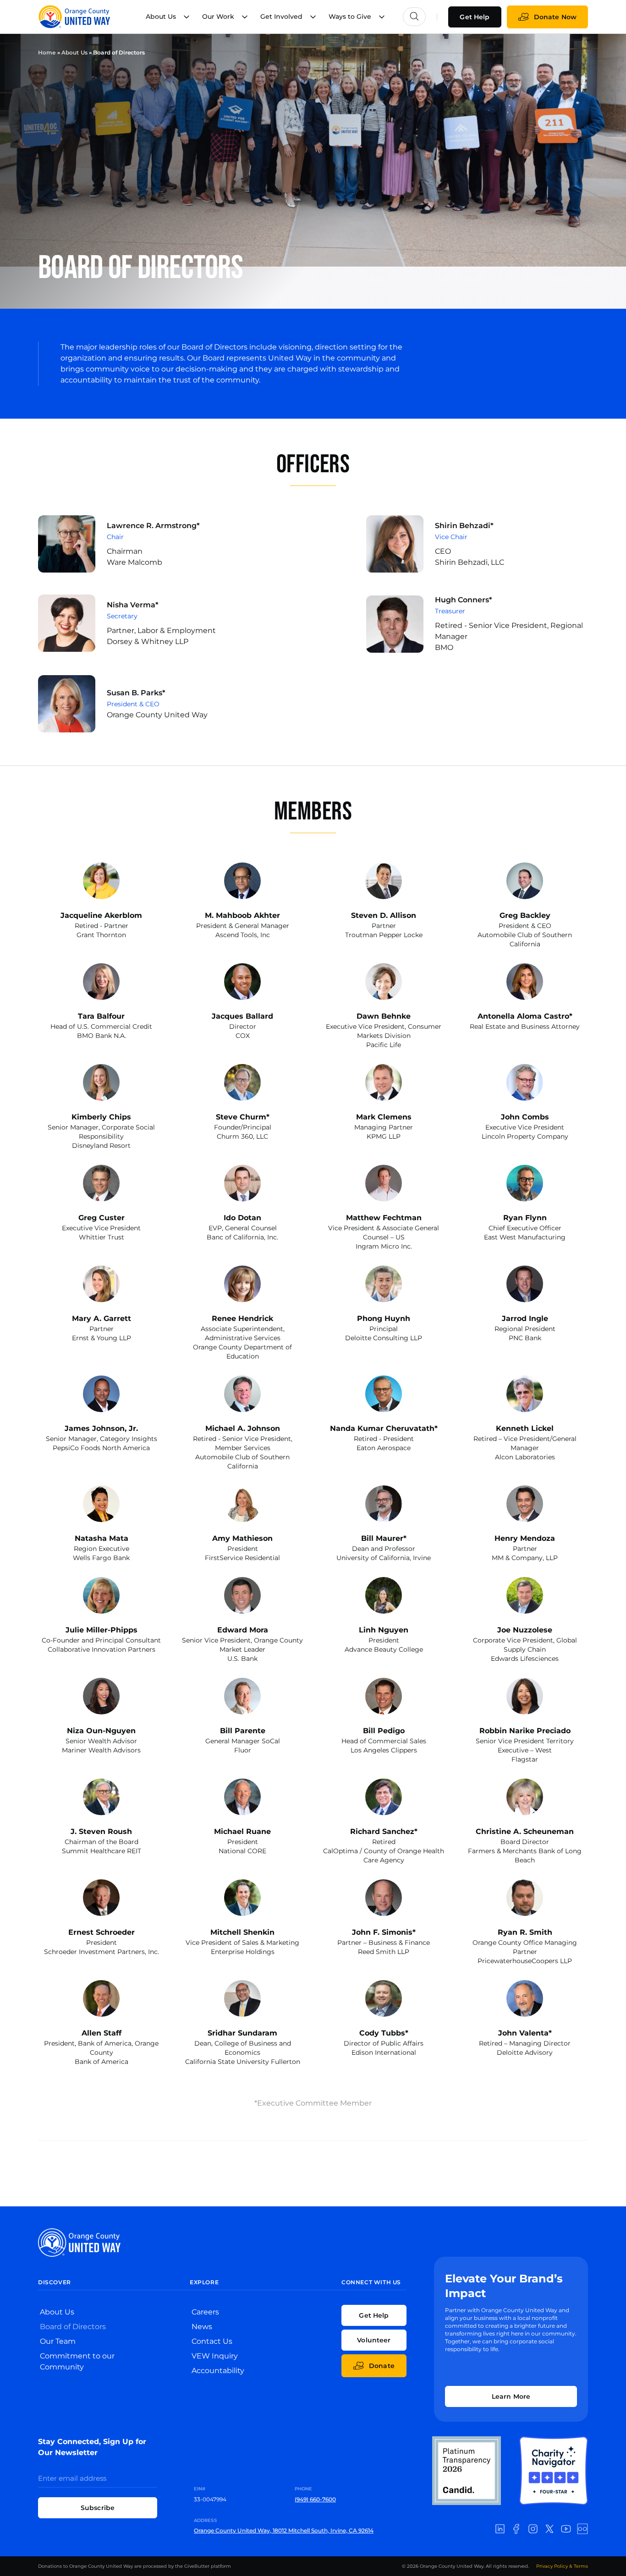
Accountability (218, 2371)
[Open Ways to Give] (382, 17)
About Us (74, 52)
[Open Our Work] (245, 17)
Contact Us (212, 2341)
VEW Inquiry (215, 2356)
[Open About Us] (187, 17)
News (202, 2327)
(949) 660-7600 (315, 2499)
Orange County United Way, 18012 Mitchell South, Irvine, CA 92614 (284, 2530)
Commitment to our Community (77, 2361)
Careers (205, 2312)
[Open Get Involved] (313, 17)
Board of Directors (73, 2327)
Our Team (58, 2341)
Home (47, 52)
